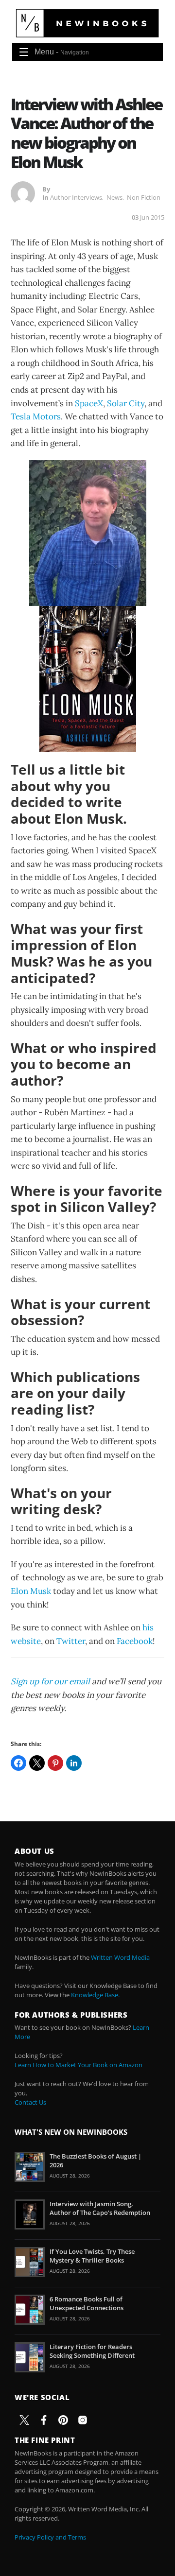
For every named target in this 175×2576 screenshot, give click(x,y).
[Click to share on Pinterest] (55, 1763)
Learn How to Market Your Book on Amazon (79, 2065)
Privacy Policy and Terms (50, 2537)
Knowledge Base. (95, 1995)
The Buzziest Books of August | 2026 (96, 2161)
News (114, 197)
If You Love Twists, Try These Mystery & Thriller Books (92, 2256)
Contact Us (30, 2102)
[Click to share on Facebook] (18, 1763)
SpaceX (89, 403)
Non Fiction (144, 197)
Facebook (135, 1641)
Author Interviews (76, 197)
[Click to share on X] (37, 1763)
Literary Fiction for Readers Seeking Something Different (92, 2351)
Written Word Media (120, 1957)
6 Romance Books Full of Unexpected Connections (87, 2303)
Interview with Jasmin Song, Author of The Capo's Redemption (100, 2208)
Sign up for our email (50, 1681)
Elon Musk (31, 1591)
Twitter (71, 1641)
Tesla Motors (36, 416)
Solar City (126, 403)
